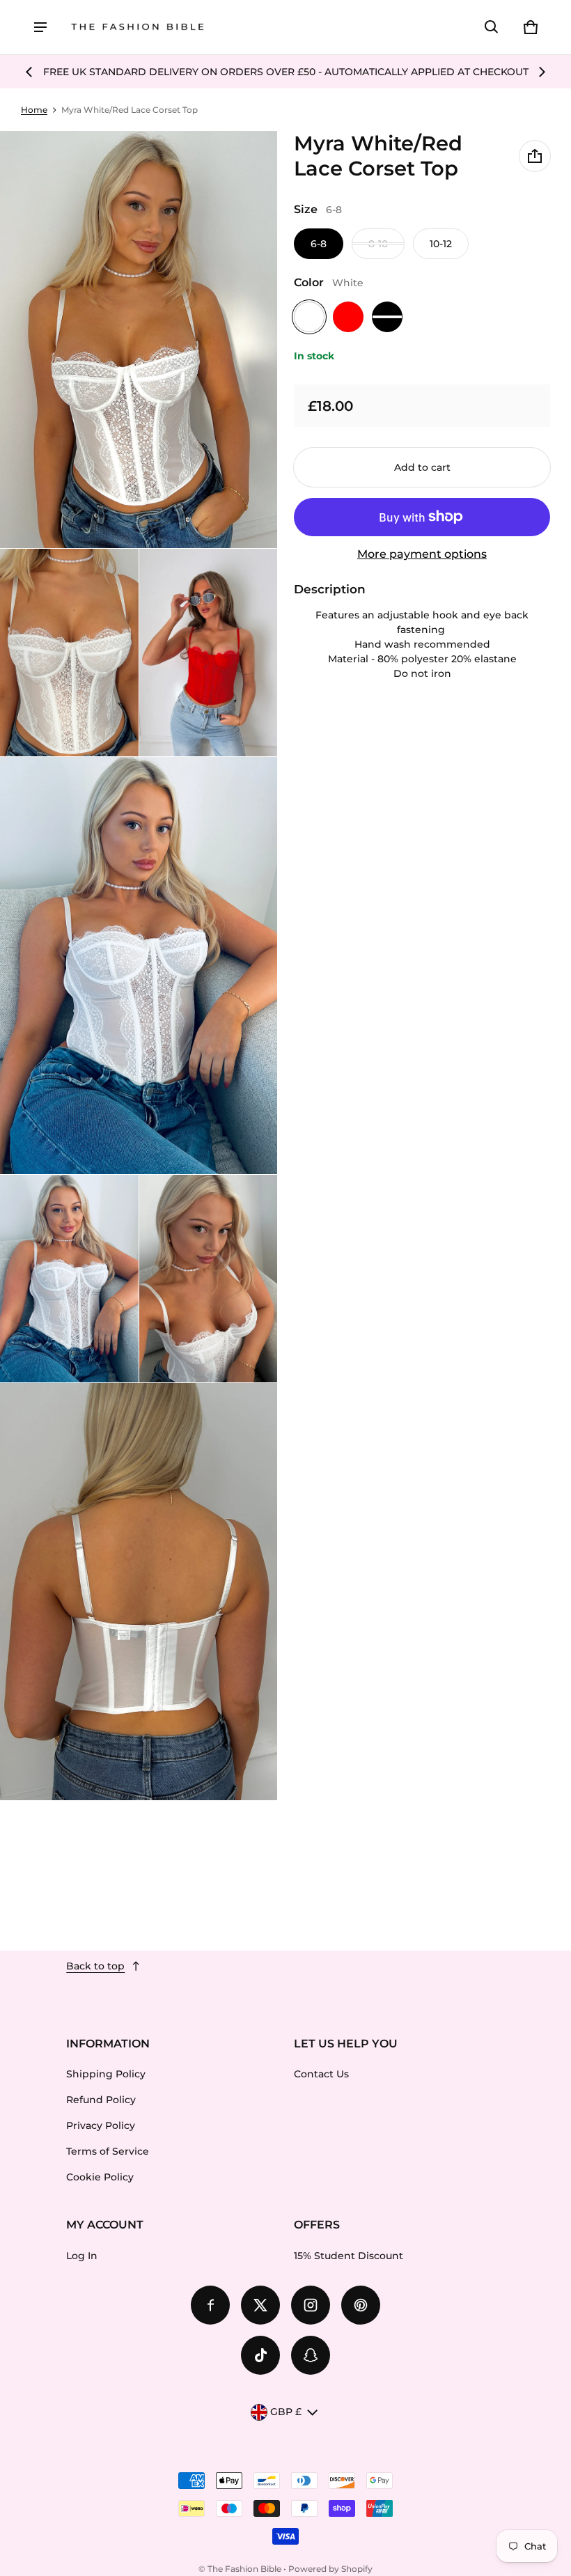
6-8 (319, 244)
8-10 (378, 244)
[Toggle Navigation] (40, 27)
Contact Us (321, 2074)
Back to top (95, 1966)
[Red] (348, 317)
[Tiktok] (260, 2355)
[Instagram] (311, 2305)
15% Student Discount (349, 2256)
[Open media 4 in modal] (209, 653)
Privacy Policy (101, 2125)
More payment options (422, 554)
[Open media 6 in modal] (69, 1279)
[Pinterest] (361, 2305)
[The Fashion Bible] (138, 28)
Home (34, 110)
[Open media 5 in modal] (139, 966)
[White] (309, 317)
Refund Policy (101, 2100)
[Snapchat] (311, 2355)
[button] (492, 27)
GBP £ (286, 2412)
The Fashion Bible (244, 2569)
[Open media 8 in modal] (139, 1592)
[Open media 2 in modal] (139, 339)
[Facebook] (210, 2305)
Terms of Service (108, 2151)
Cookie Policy (100, 2177)
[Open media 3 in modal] (69, 653)
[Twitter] (260, 2305)
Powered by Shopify (330, 2569)
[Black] (387, 317)
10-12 (441, 244)
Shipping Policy (106, 2074)
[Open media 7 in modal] (209, 1279)
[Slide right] (542, 72)
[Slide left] (29, 72)
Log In (82, 2256)
